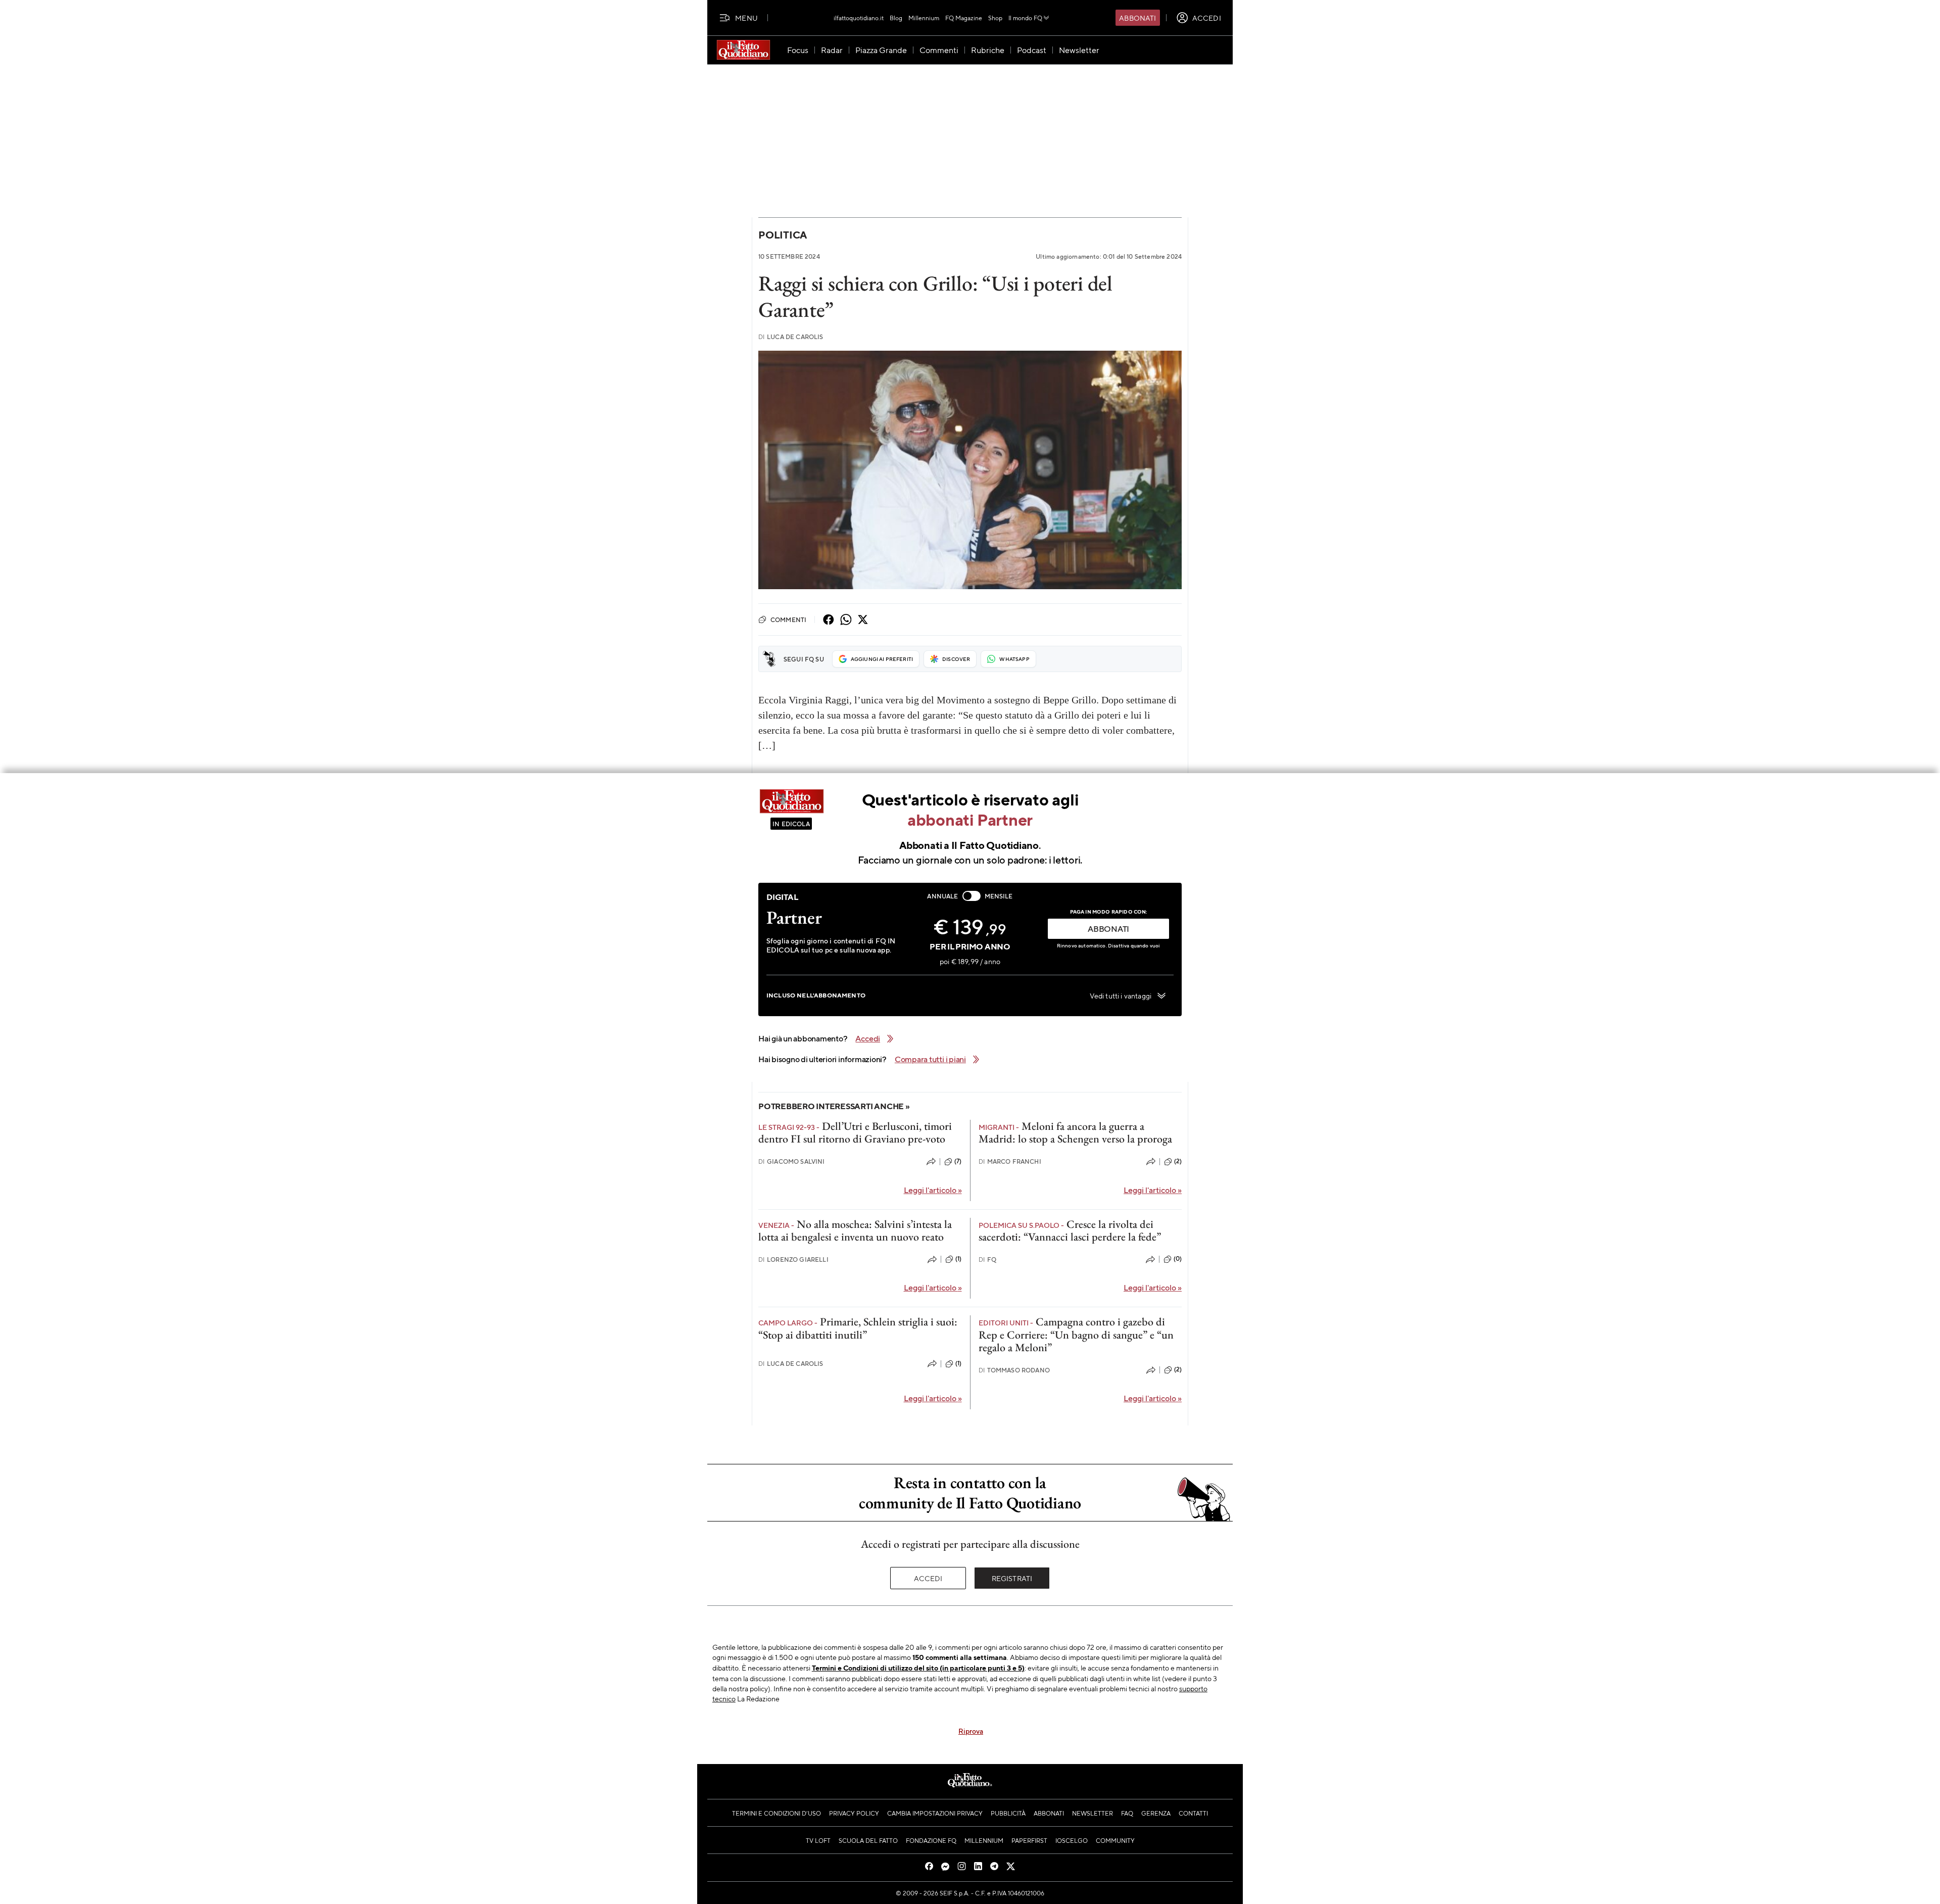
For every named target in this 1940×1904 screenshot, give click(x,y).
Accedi (928, 1578)
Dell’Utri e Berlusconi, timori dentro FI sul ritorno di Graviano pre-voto (855, 1132)
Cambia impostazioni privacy (935, 1813)
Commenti (788, 620)
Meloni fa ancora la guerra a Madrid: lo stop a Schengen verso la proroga (1075, 1132)
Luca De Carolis (791, 337)
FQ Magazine (964, 18)
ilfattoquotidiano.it (859, 18)
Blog (896, 18)
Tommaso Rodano (1014, 1370)
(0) (1178, 1259)
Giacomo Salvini (792, 1161)
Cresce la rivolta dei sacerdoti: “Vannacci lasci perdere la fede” (1070, 1230)
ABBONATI (1108, 929)
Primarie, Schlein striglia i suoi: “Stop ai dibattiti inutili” (858, 1328)
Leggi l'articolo (933, 1190)
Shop (995, 18)
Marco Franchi (1010, 1161)
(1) (958, 1259)
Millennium (924, 18)
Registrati (1012, 1578)
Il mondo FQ (1025, 18)
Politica (783, 235)
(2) (1178, 1161)
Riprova (971, 1731)
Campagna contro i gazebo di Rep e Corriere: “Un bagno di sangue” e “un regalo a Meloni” (1076, 1335)
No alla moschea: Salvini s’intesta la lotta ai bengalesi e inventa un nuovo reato (855, 1230)
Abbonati (1137, 18)
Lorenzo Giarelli (793, 1259)
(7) (958, 1161)
